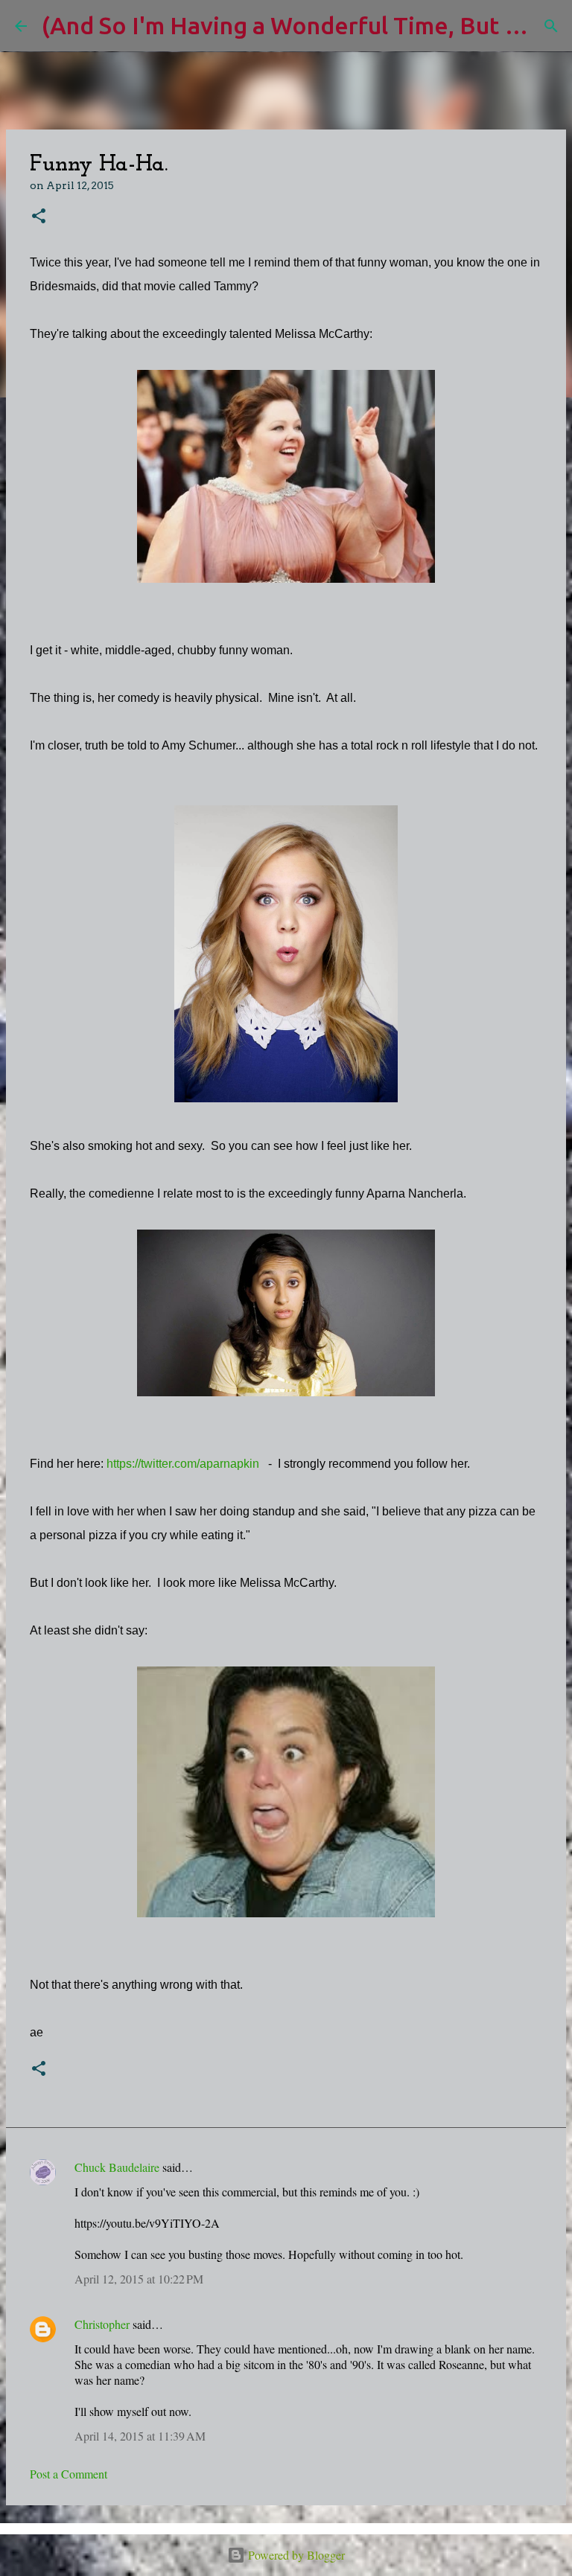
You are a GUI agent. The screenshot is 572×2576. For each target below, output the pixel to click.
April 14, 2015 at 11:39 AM (140, 2436)
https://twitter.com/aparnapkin (183, 1464)
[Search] (551, 26)
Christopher (102, 2324)
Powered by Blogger (295, 2555)
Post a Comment (69, 2474)
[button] (39, 217)
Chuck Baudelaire (117, 2167)
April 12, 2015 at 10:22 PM (139, 2279)
